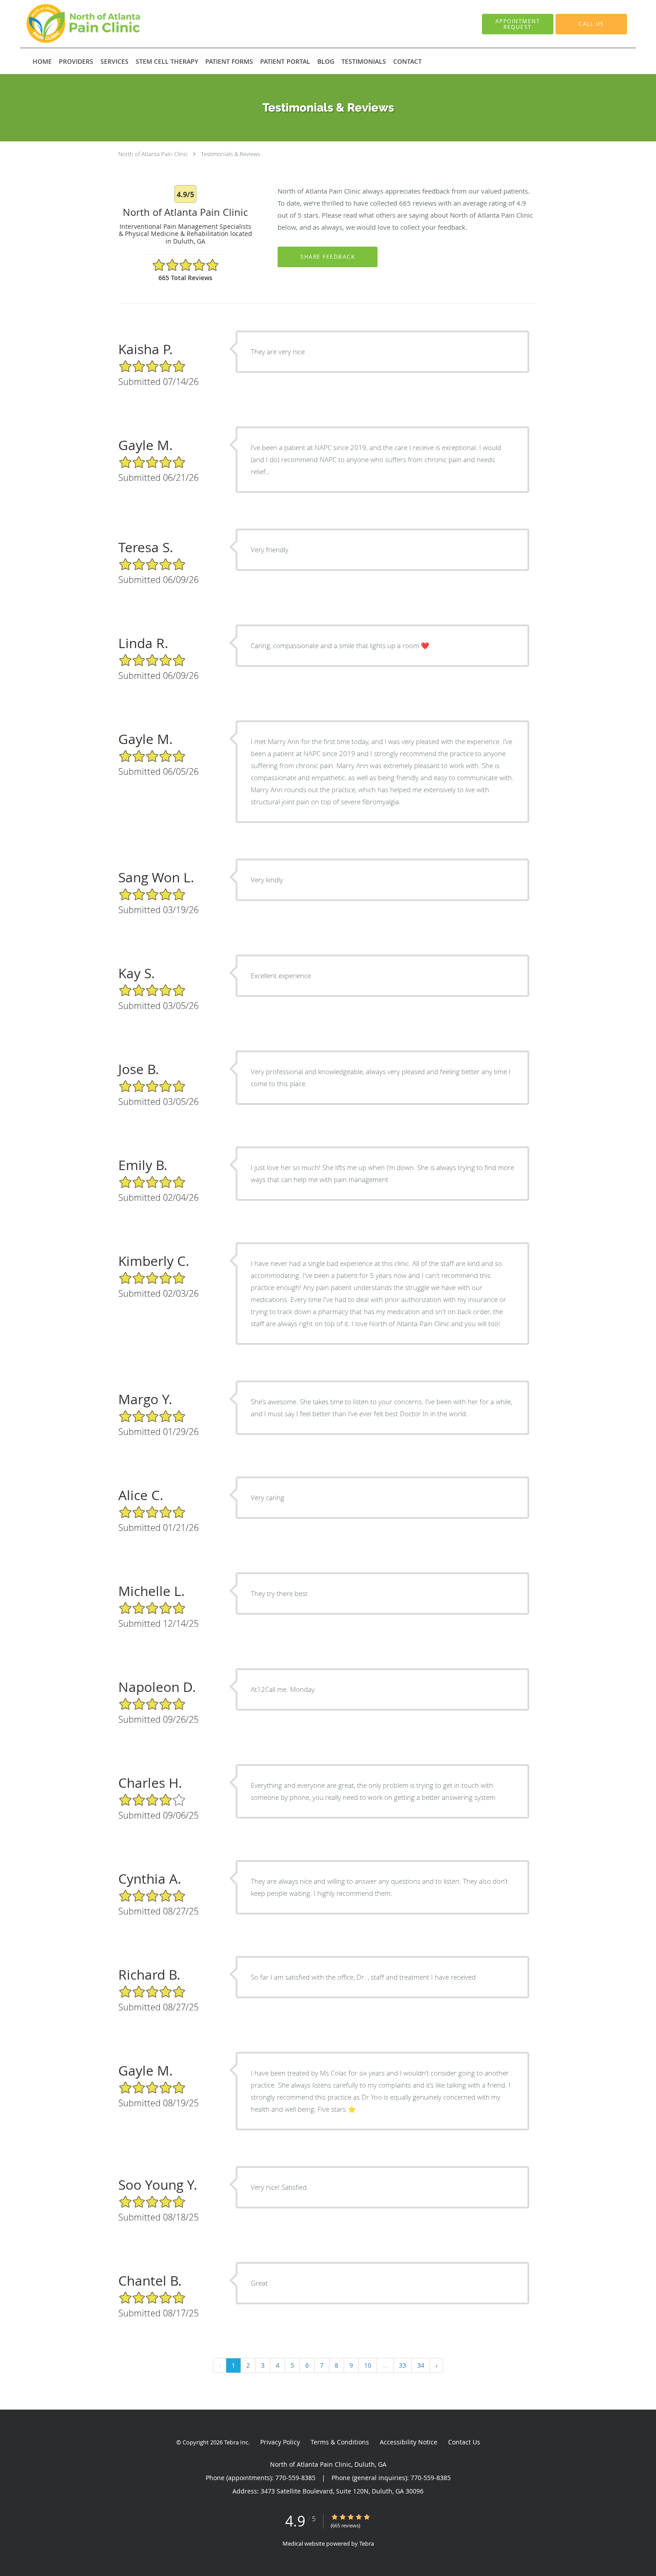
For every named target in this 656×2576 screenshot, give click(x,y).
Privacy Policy (280, 2442)
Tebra (367, 2543)
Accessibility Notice (409, 2442)
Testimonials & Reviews (230, 154)
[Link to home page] (73, 24)
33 (403, 2365)
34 (421, 2365)
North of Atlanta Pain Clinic (153, 154)
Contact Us (464, 2442)
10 (368, 2365)
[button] (518, 24)
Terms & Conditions (340, 2442)
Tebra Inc (236, 2442)
